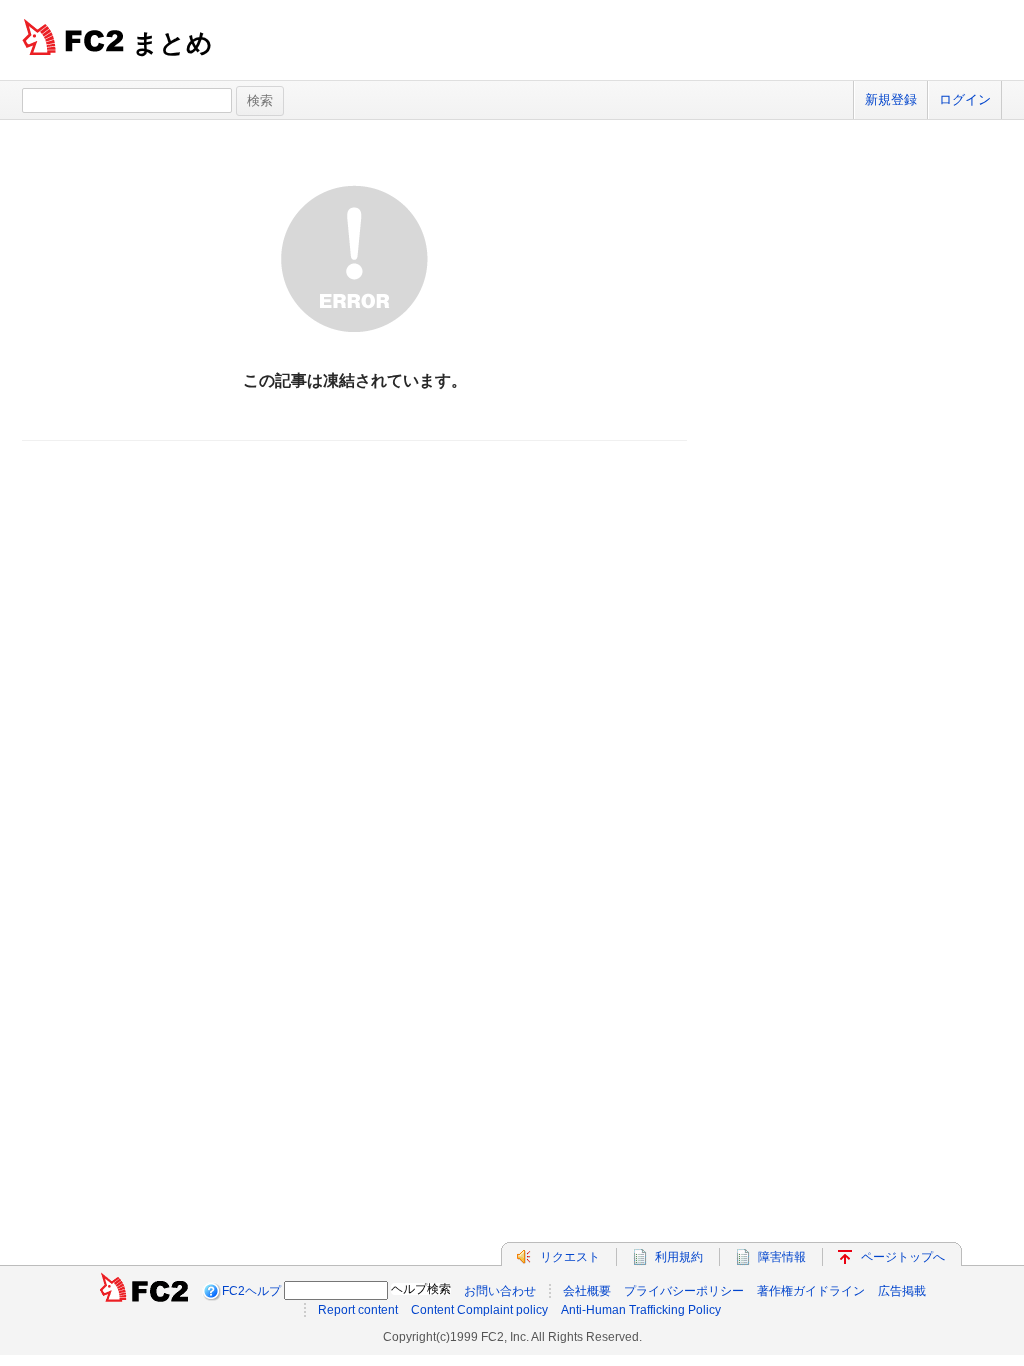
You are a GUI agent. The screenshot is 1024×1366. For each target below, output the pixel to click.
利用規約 (679, 1257)
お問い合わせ (500, 1291)
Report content (358, 1310)
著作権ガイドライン (811, 1291)
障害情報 (782, 1257)
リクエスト (570, 1257)
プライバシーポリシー (684, 1291)
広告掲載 (902, 1291)
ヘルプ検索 (421, 1289)
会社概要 (587, 1291)
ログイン (965, 99)
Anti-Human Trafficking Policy (641, 1310)
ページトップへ (903, 1257)
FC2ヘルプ (251, 1291)
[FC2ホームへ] (144, 1291)
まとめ (172, 43)
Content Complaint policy (479, 1310)
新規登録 (891, 99)
